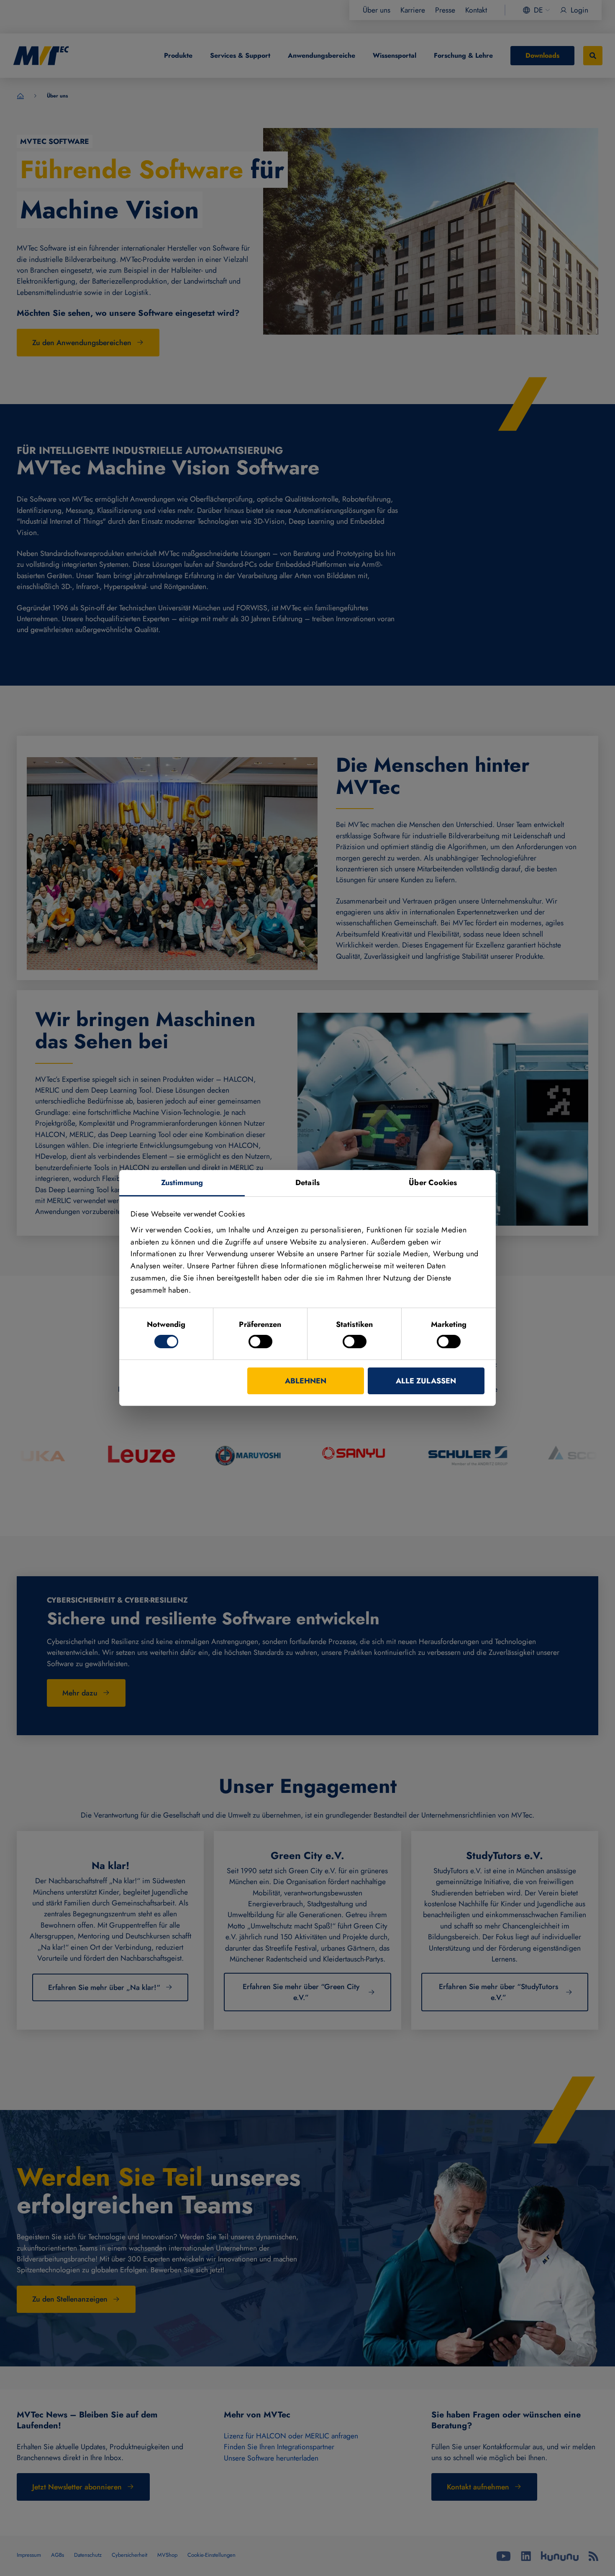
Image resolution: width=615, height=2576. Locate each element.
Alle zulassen (426, 1381)
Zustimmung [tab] (182, 1183)
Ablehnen (306, 1381)
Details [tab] (307, 1183)
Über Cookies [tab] (433, 1183)
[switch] (260, 1342)
